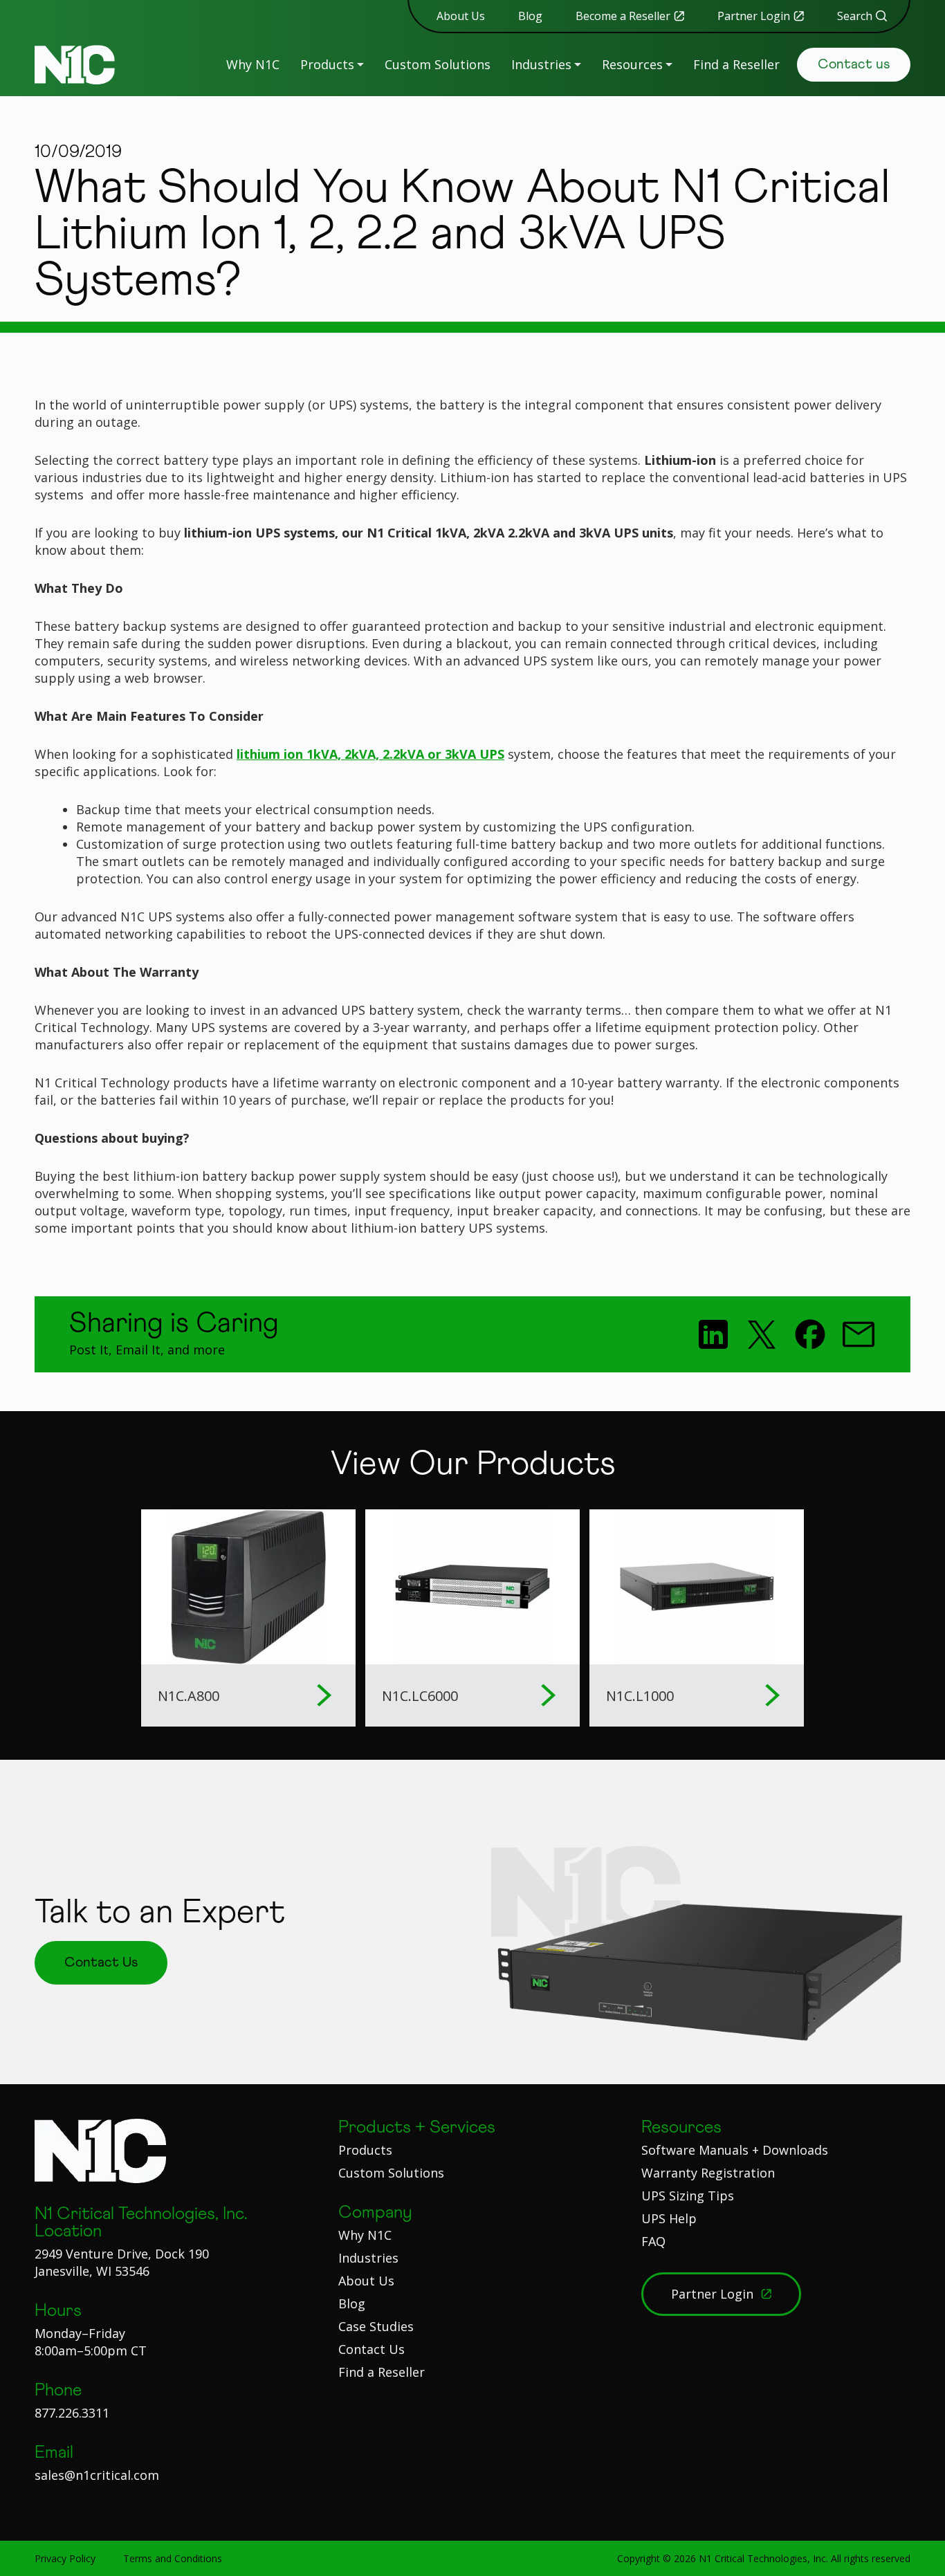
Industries (541, 64)
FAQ (653, 2241)
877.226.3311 (72, 2413)
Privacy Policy (65, 2558)
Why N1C (253, 64)
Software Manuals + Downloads (735, 2150)
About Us (461, 16)
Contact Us (371, 2349)
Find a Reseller (736, 64)
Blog (530, 16)
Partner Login (754, 16)
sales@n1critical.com (97, 2475)
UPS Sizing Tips (688, 2196)
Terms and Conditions (173, 2558)
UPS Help (669, 2218)
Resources (632, 64)
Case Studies (376, 2326)
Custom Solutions (438, 64)
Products (327, 64)
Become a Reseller (623, 16)
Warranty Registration (708, 2173)
